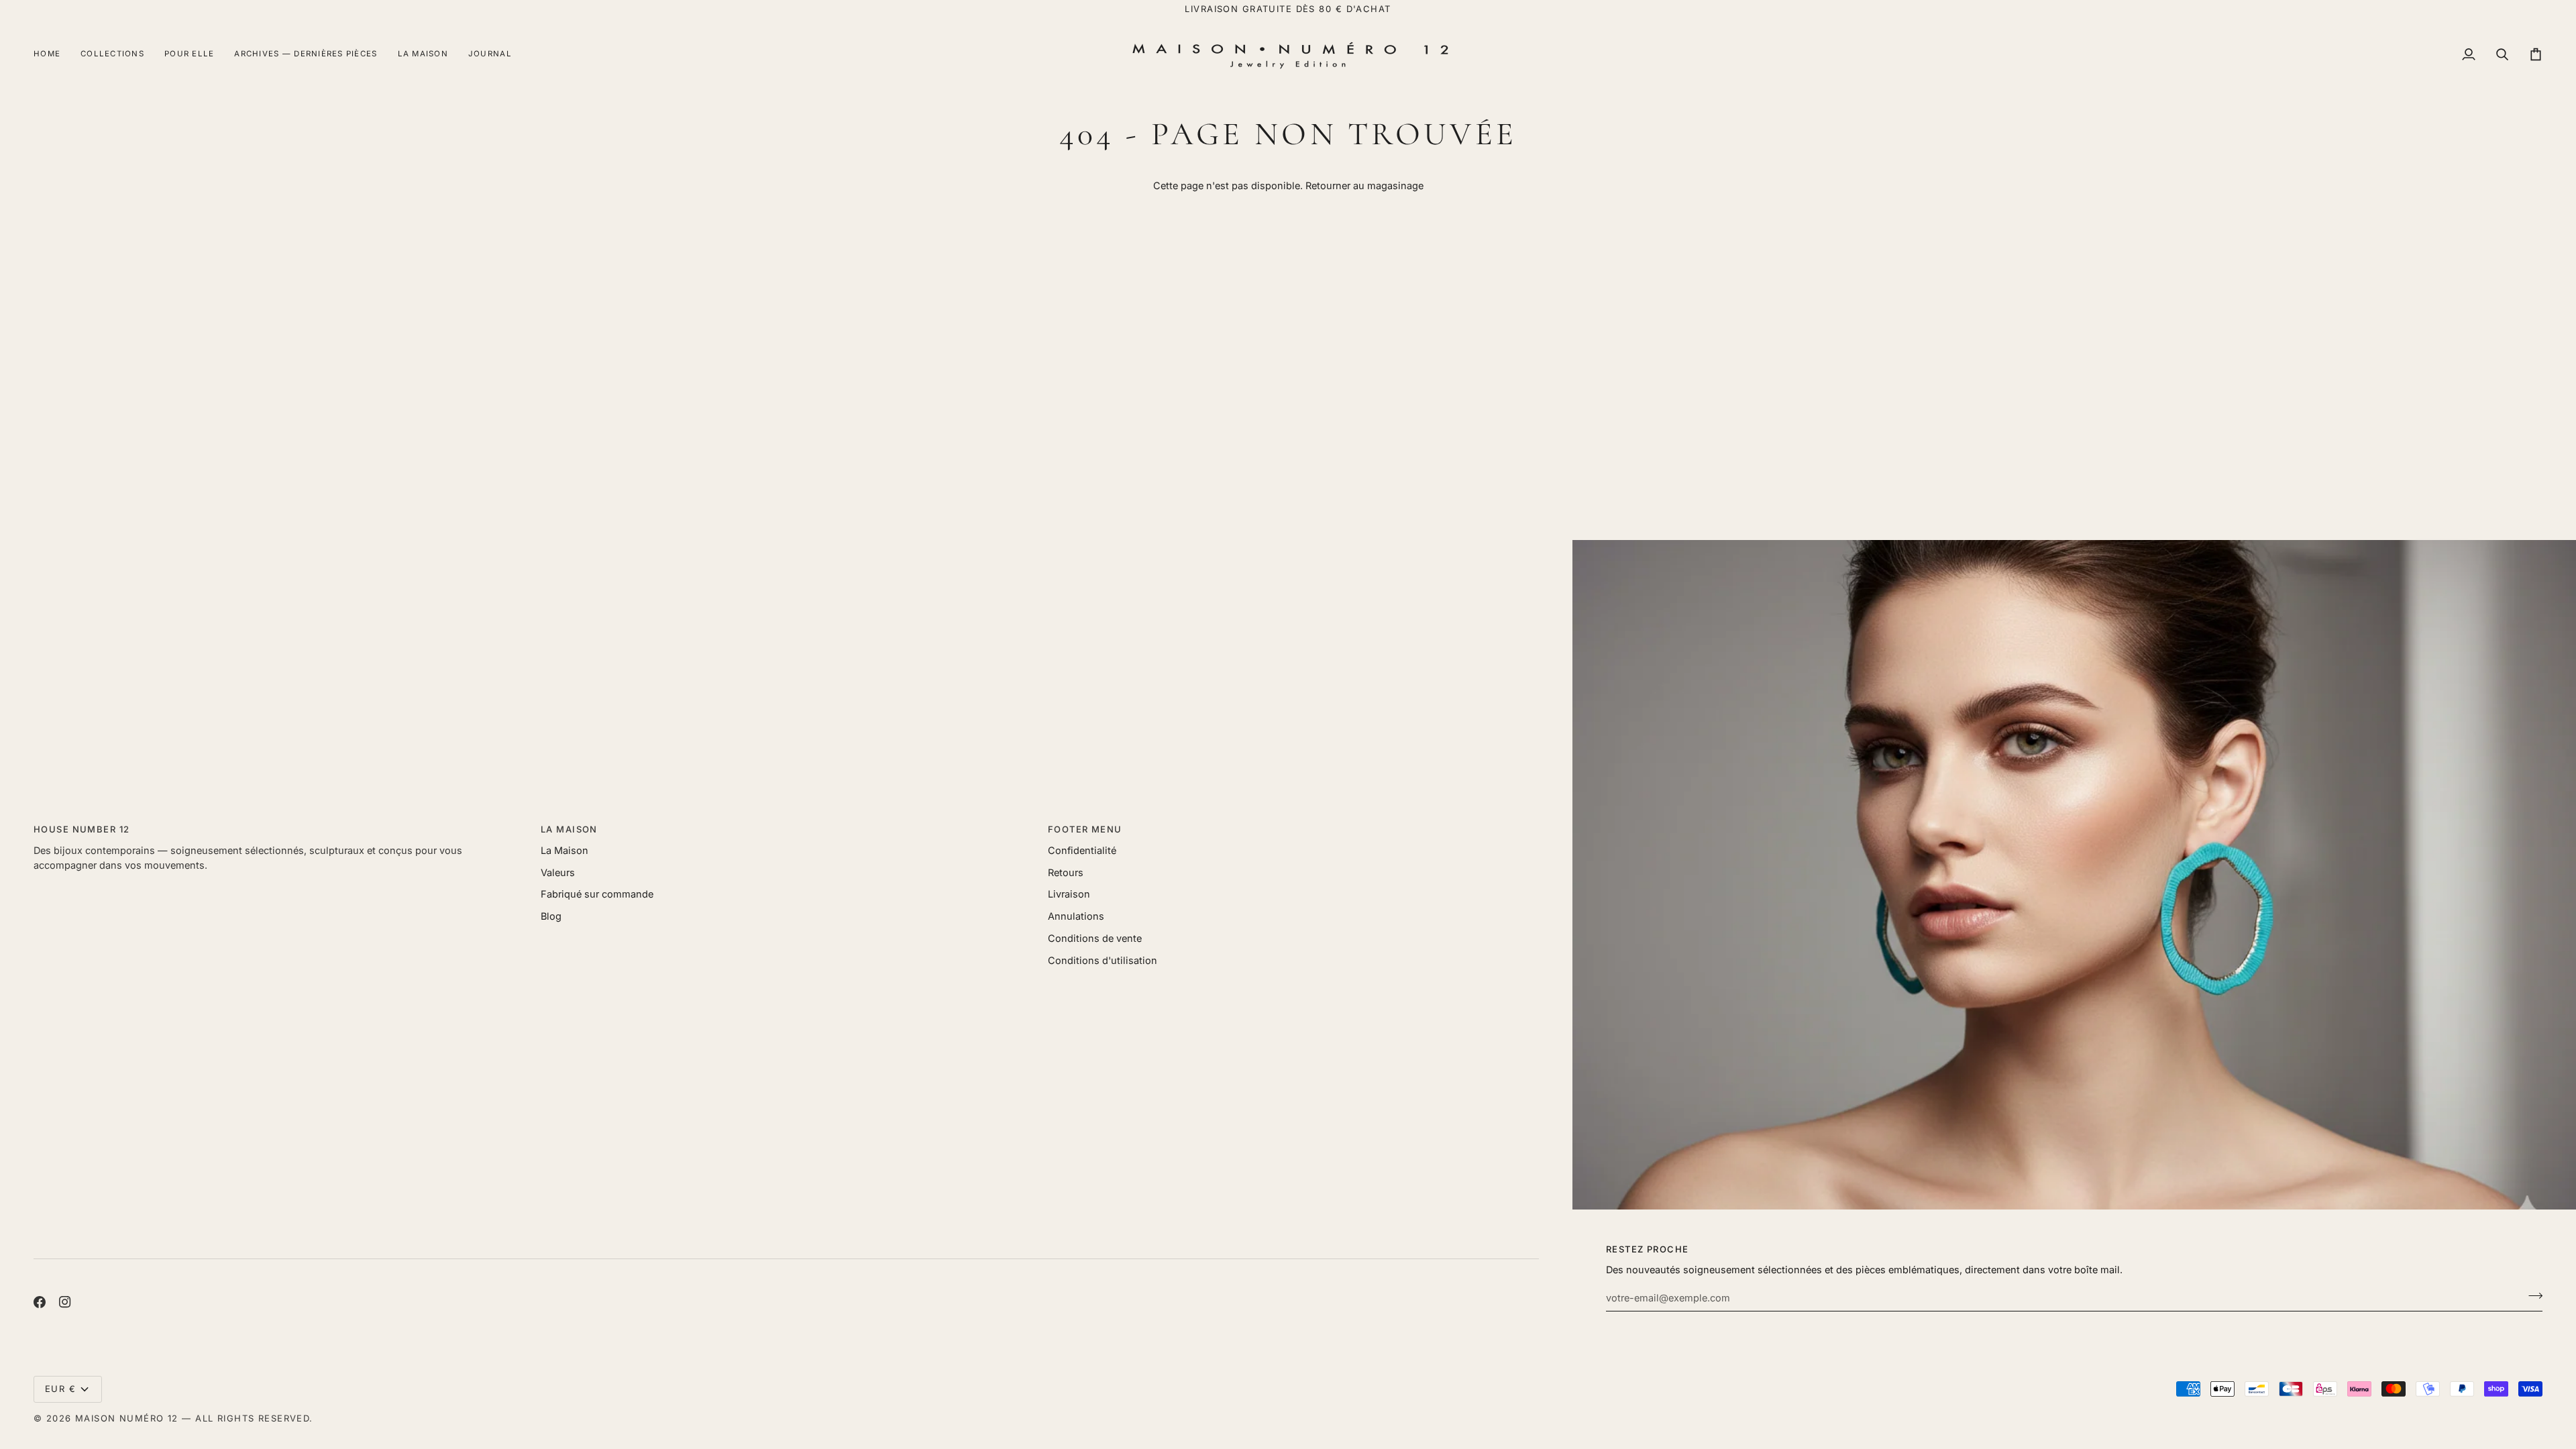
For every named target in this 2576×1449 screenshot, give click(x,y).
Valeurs (558, 872)
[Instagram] (65, 1302)
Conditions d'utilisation (1103, 960)
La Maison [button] (569, 829)
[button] (112, 55)
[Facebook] (40, 1302)
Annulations (1076, 916)
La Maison (565, 850)
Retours (1066, 872)
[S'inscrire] (2531, 1296)
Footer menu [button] (1085, 829)
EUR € (60, 1389)
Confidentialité (1082, 850)
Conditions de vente (1095, 938)
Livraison (1069, 894)
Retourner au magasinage (1364, 185)
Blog (551, 916)
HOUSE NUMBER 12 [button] (82, 829)
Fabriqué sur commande (597, 894)
